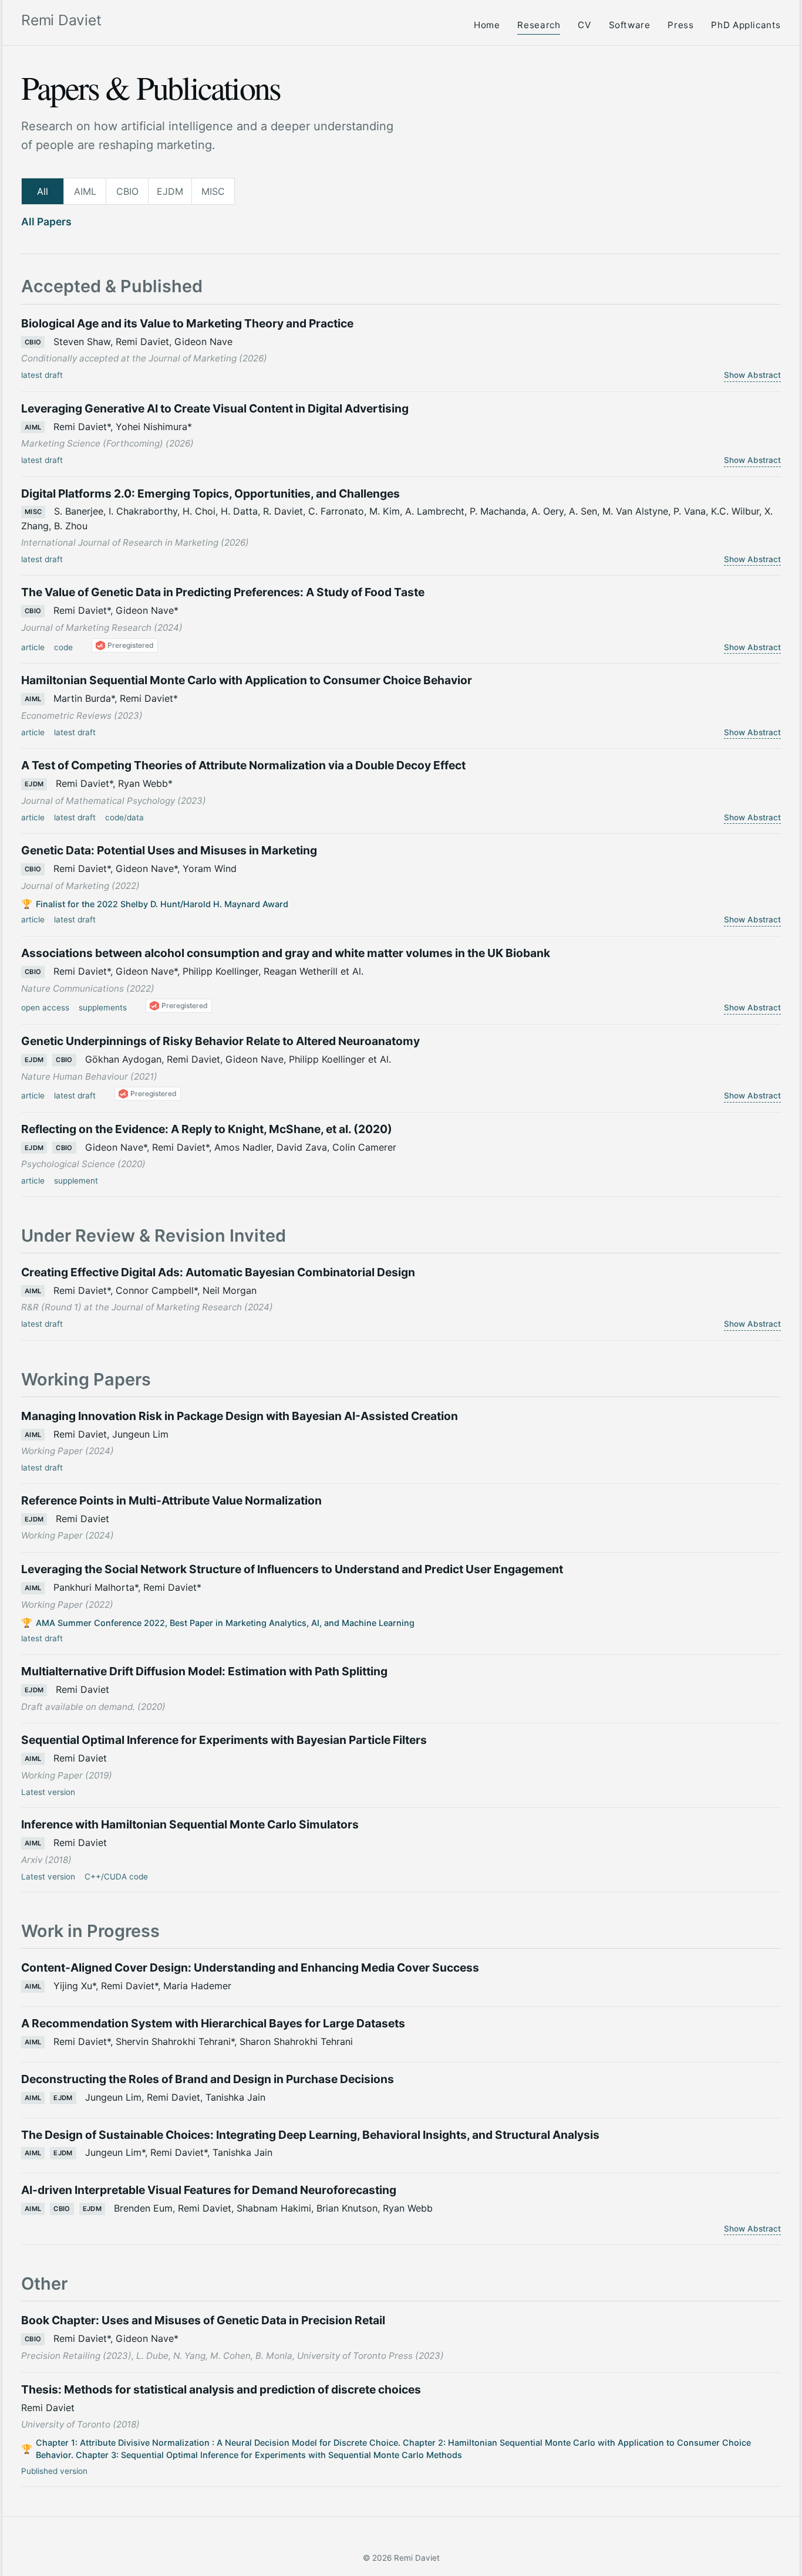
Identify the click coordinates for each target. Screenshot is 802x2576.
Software (630, 25)
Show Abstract (752, 375)
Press (680, 25)
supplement (76, 1181)
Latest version (48, 1792)
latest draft (42, 375)
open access (45, 1008)
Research (539, 25)
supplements (103, 1008)
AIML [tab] (85, 191)
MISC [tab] (213, 191)
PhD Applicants (746, 25)
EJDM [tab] (170, 191)
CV (584, 25)
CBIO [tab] (127, 191)
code (63, 647)
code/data (124, 817)
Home (487, 25)
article (33, 647)
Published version (54, 2471)
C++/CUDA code (116, 1877)
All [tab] (43, 191)
